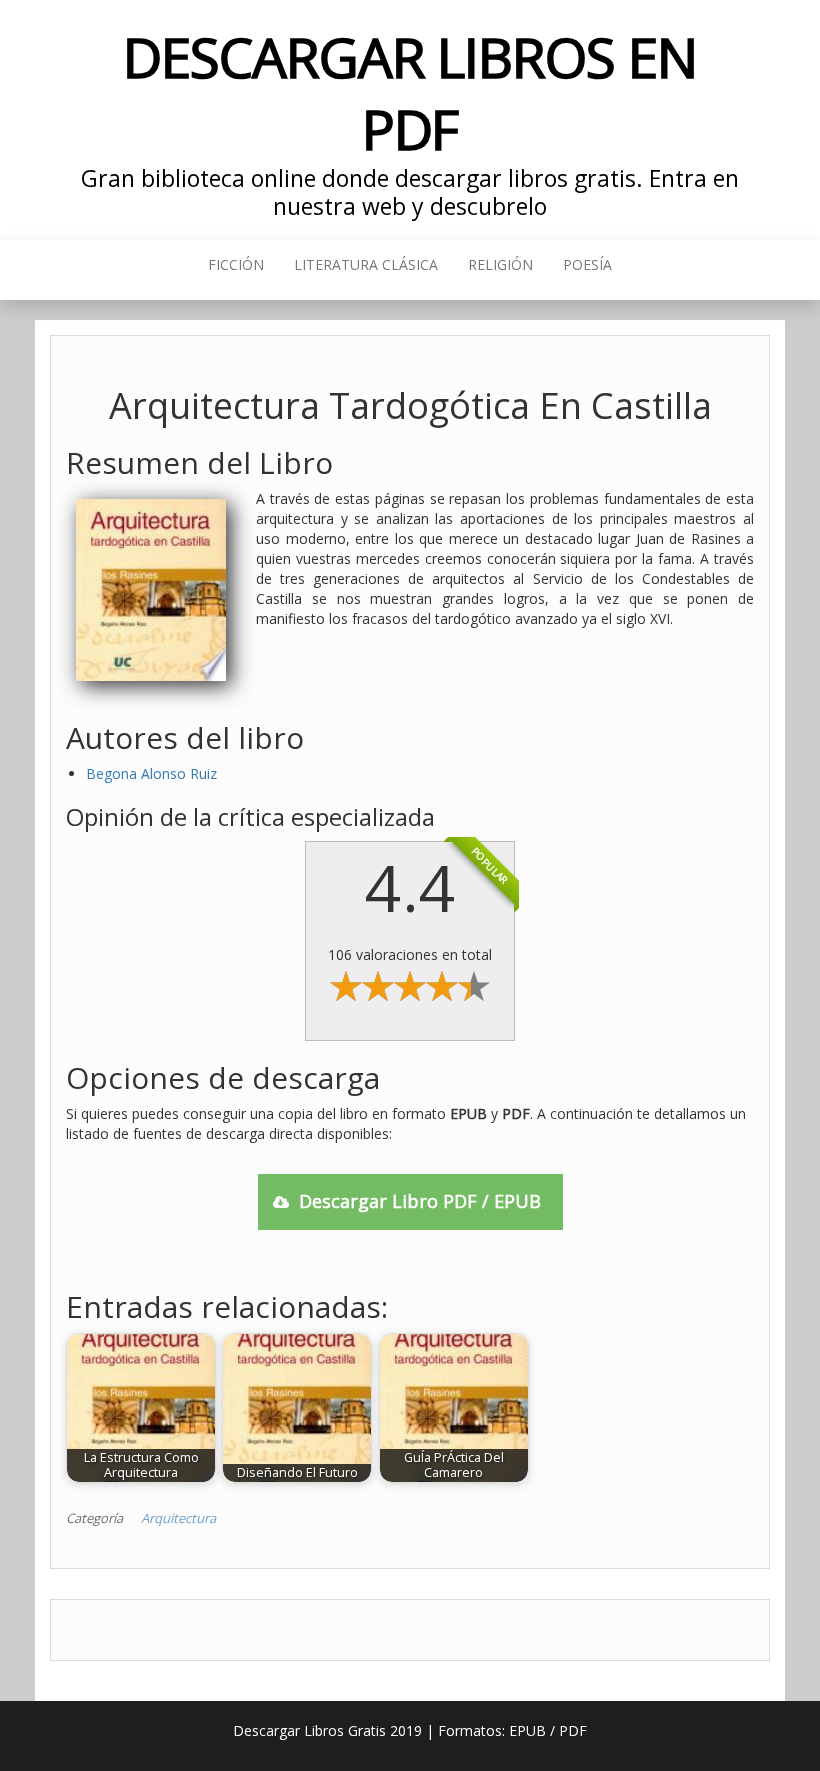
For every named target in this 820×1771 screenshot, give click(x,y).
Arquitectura (178, 1518)
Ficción (236, 264)
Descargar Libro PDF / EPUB (420, 1201)
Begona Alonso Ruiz (151, 773)
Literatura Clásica (366, 264)
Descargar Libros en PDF (409, 92)
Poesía (587, 264)
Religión (500, 264)
